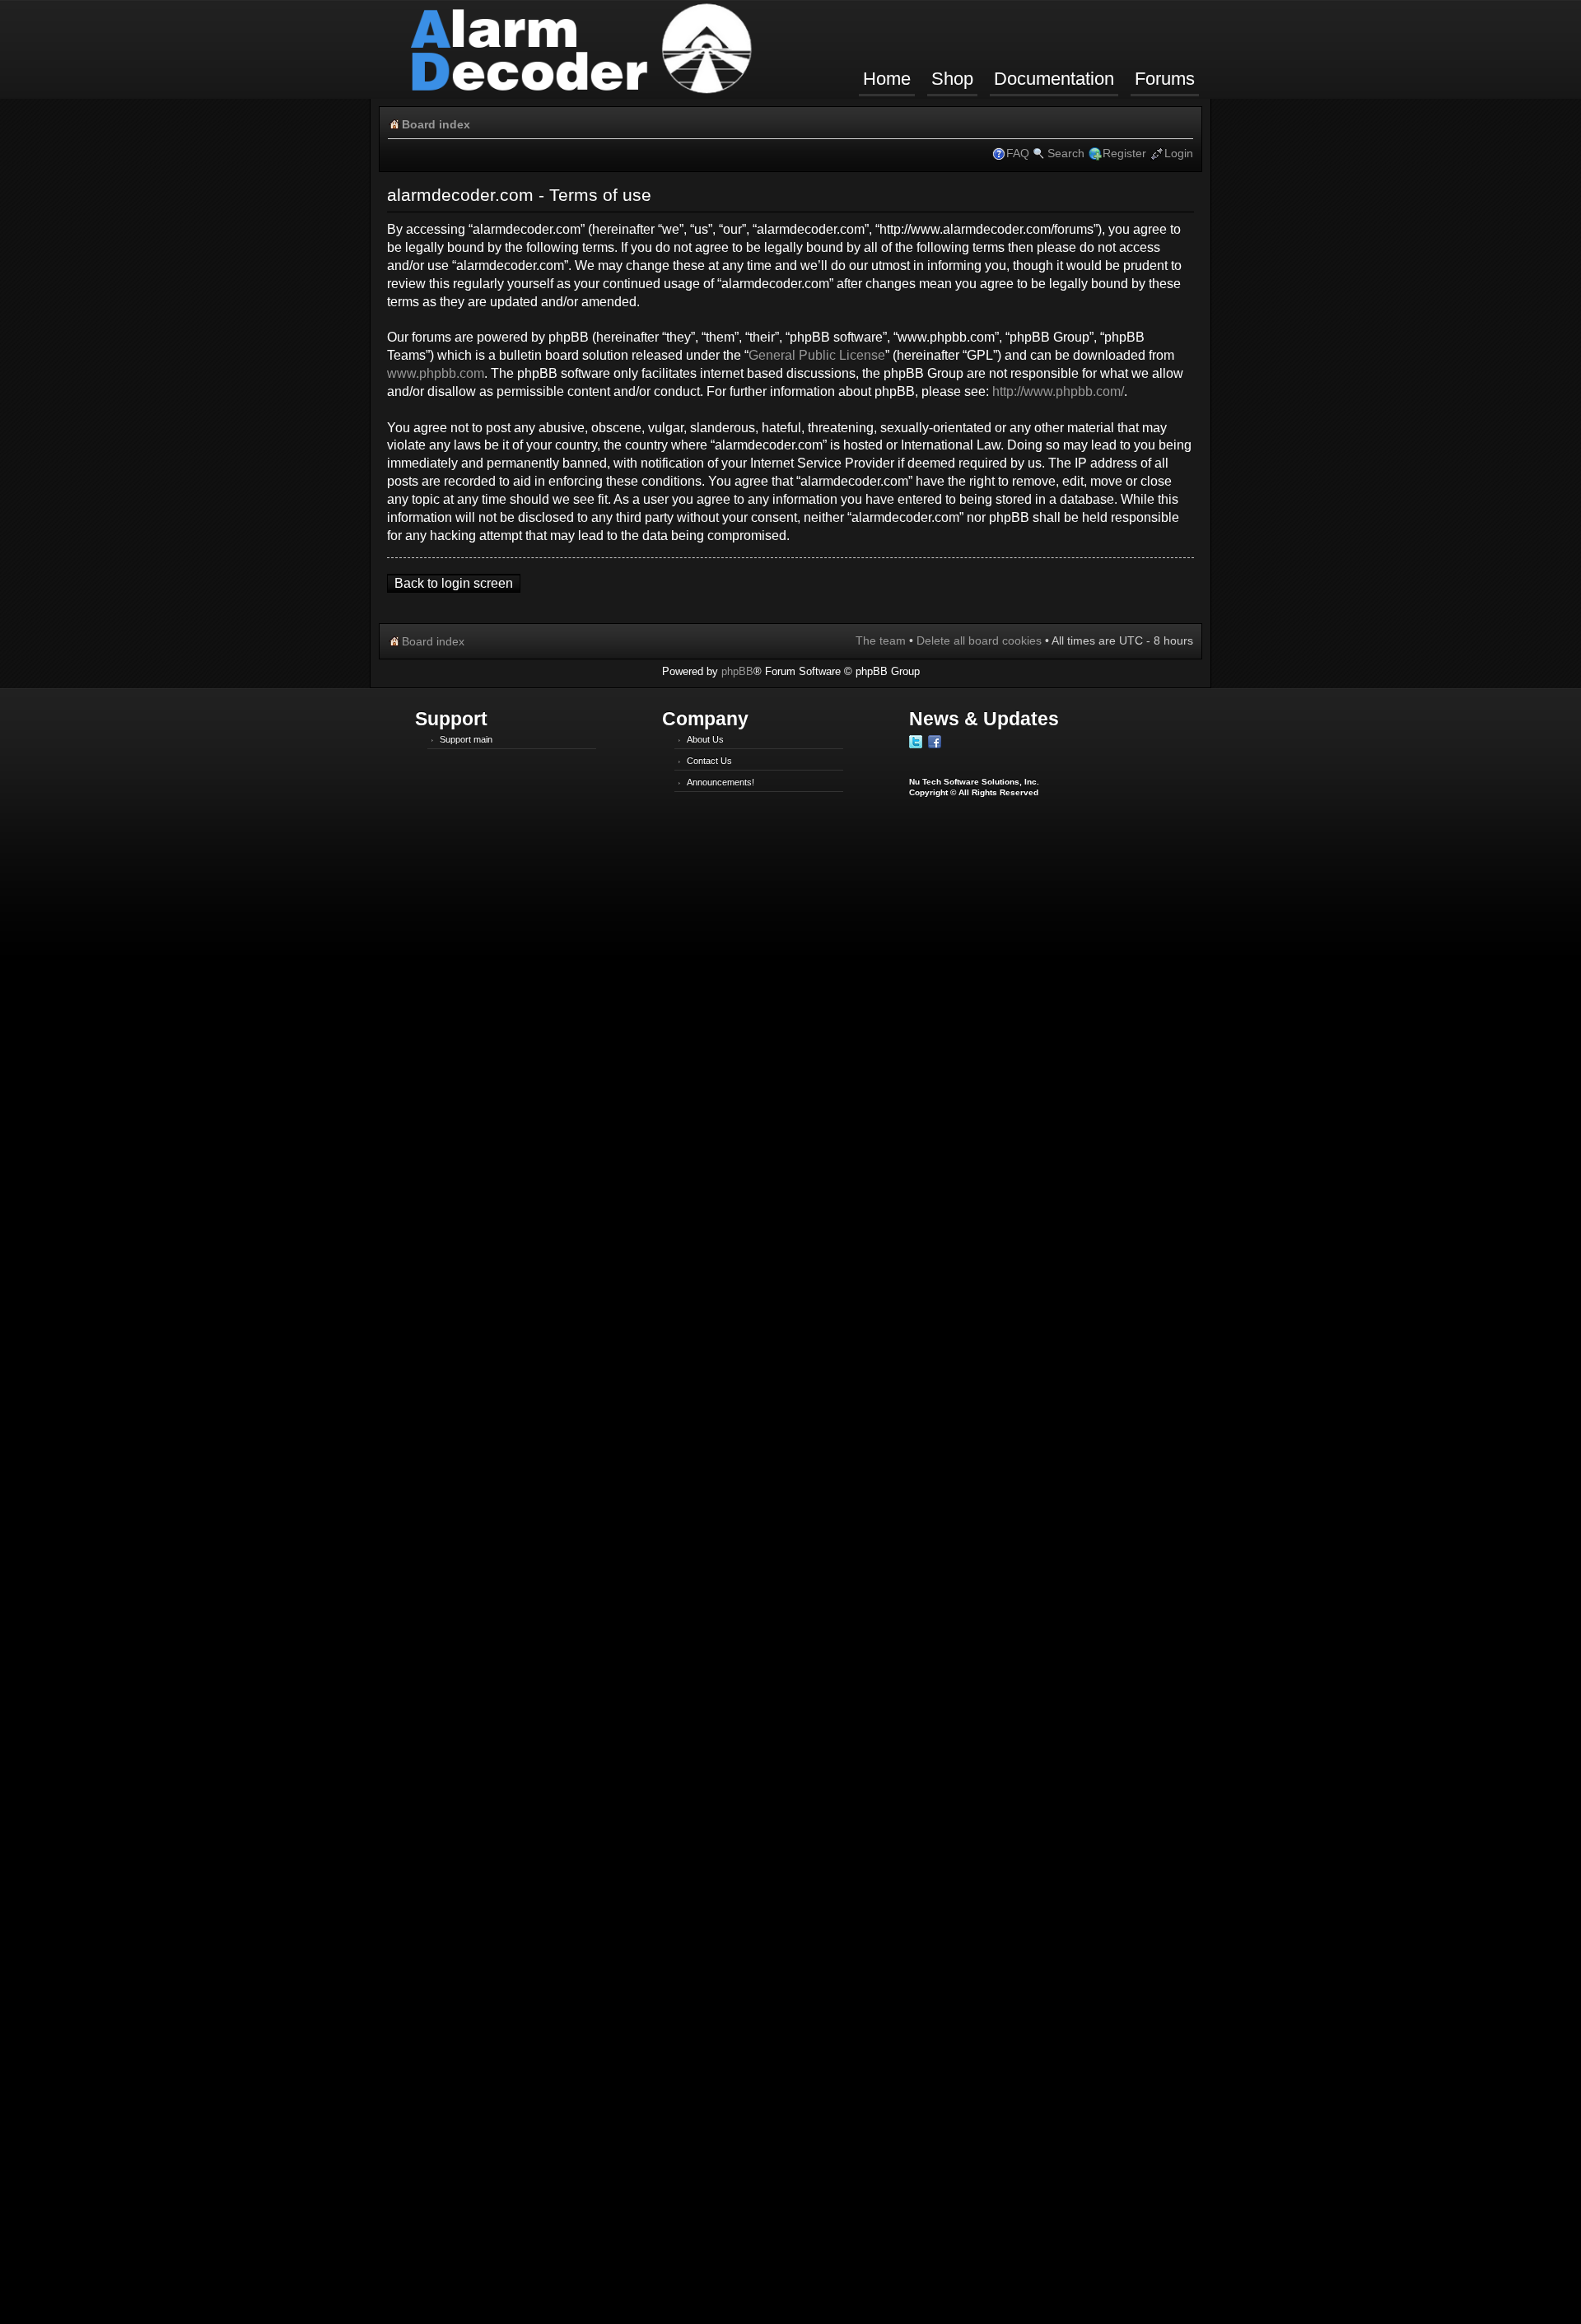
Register (1124, 153)
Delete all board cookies (979, 640)
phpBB (737, 671)
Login (1179, 153)
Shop (952, 79)
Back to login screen (454, 583)
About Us (705, 739)
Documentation (1054, 79)
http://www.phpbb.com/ (1058, 391)
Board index (436, 124)
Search (1066, 153)
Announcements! (721, 782)
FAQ (1018, 153)
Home (887, 79)
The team (881, 640)
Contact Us (709, 761)
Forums (1165, 79)
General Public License (817, 355)
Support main (466, 739)
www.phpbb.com (436, 373)
